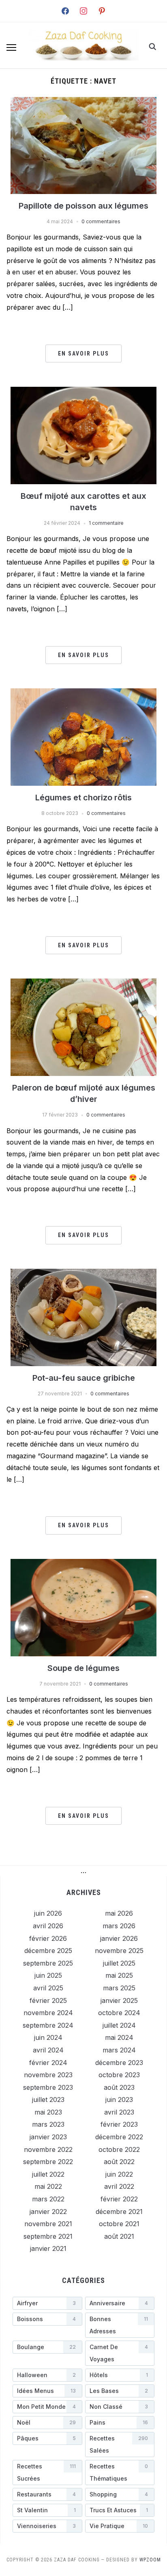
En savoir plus (83, 354)
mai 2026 (119, 1913)
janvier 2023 (48, 2137)
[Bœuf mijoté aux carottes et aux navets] (83, 392)
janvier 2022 (48, 2212)
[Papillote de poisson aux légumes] (83, 102)
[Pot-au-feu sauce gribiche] (83, 1274)
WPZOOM (150, 2560)
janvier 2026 (119, 1938)
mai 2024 (119, 2037)
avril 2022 (119, 2186)
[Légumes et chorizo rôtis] (83, 693)
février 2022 (119, 2199)
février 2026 (48, 1938)
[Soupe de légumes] (83, 1564)
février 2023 (119, 2124)
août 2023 (119, 2087)
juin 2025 (48, 1975)
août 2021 (119, 2236)
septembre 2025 (48, 1963)
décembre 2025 (48, 1951)
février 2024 (48, 2063)
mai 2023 (48, 2112)
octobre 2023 (119, 2075)
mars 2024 (119, 2050)
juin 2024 (48, 2037)
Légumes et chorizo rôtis (83, 798)
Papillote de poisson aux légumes (83, 206)
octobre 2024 (119, 2013)
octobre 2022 (119, 2149)
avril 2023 (119, 2112)
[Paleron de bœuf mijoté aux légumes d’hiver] (83, 983)
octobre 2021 (119, 2224)
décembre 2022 (119, 2137)
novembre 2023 (48, 2075)
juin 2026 (48, 1913)
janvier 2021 (48, 2248)
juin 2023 (119, 2100)
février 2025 (48, 2000)
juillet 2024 (119, 2025)
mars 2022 (48, 2199)
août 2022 (119, 2162)
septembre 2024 (48, 2025)
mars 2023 (48, 2124)
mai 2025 (119, 1975)
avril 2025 (48, 1988)
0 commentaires (101, 221)
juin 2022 (119, 2174)
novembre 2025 (119, 1951)
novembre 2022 (48, 2149)
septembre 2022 (48, 2162)
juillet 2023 (48, 2100)
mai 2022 (48, 2186)
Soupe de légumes (83, 1668)
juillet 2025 (119, 1963)
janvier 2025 (119, 2000)
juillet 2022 (48, 2174)
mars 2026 (119, 1926)
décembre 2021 (119, 2212)
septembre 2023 (48, 2087)
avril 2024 (48, 2050)
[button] (11, 47)
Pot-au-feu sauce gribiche (84, 1378)
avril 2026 (48, 1926)
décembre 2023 (119, 2063)
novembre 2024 (48, 2013)
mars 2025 (119, 1988)
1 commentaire (106, 523)
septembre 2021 (48, 2236)
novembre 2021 (48, 2224)
